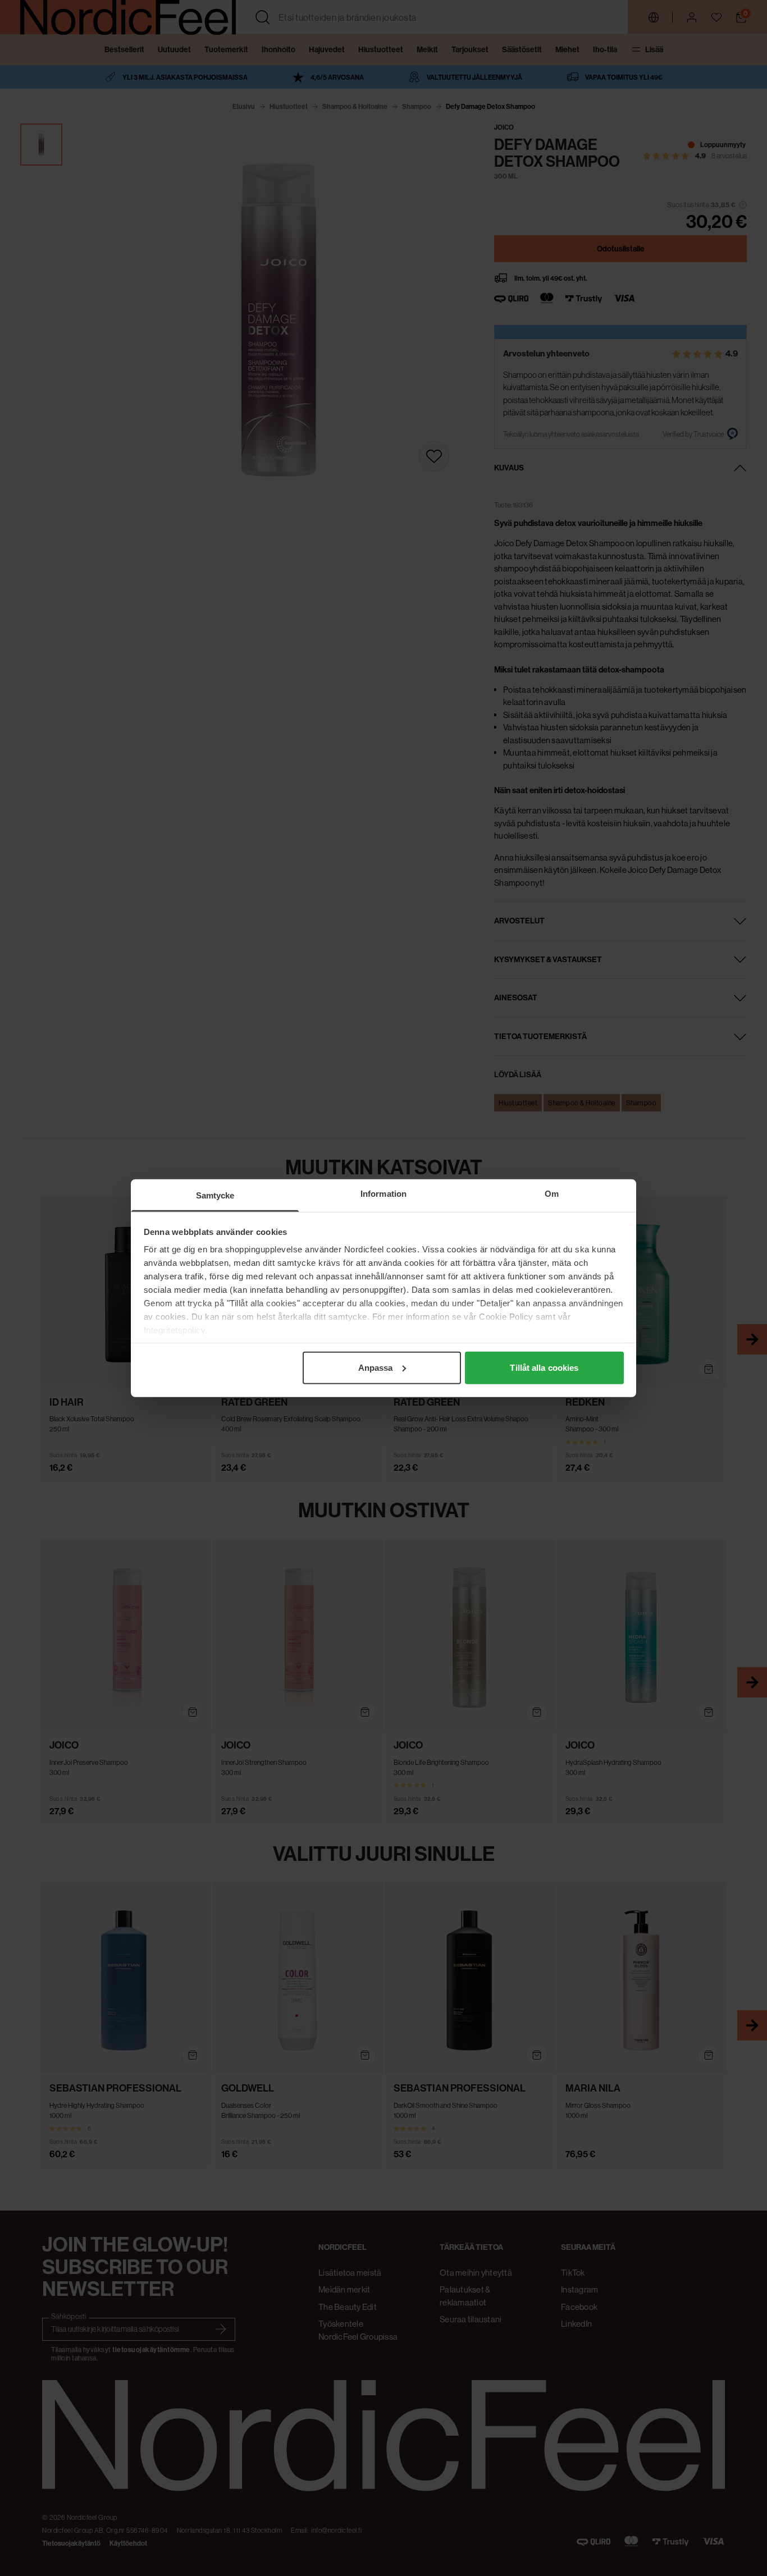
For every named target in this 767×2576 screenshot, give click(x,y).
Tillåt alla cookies (544, 1367)
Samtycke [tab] (215, 1195)
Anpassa (376, 1367)
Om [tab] (552, 1193)
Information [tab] (383, 1193)
